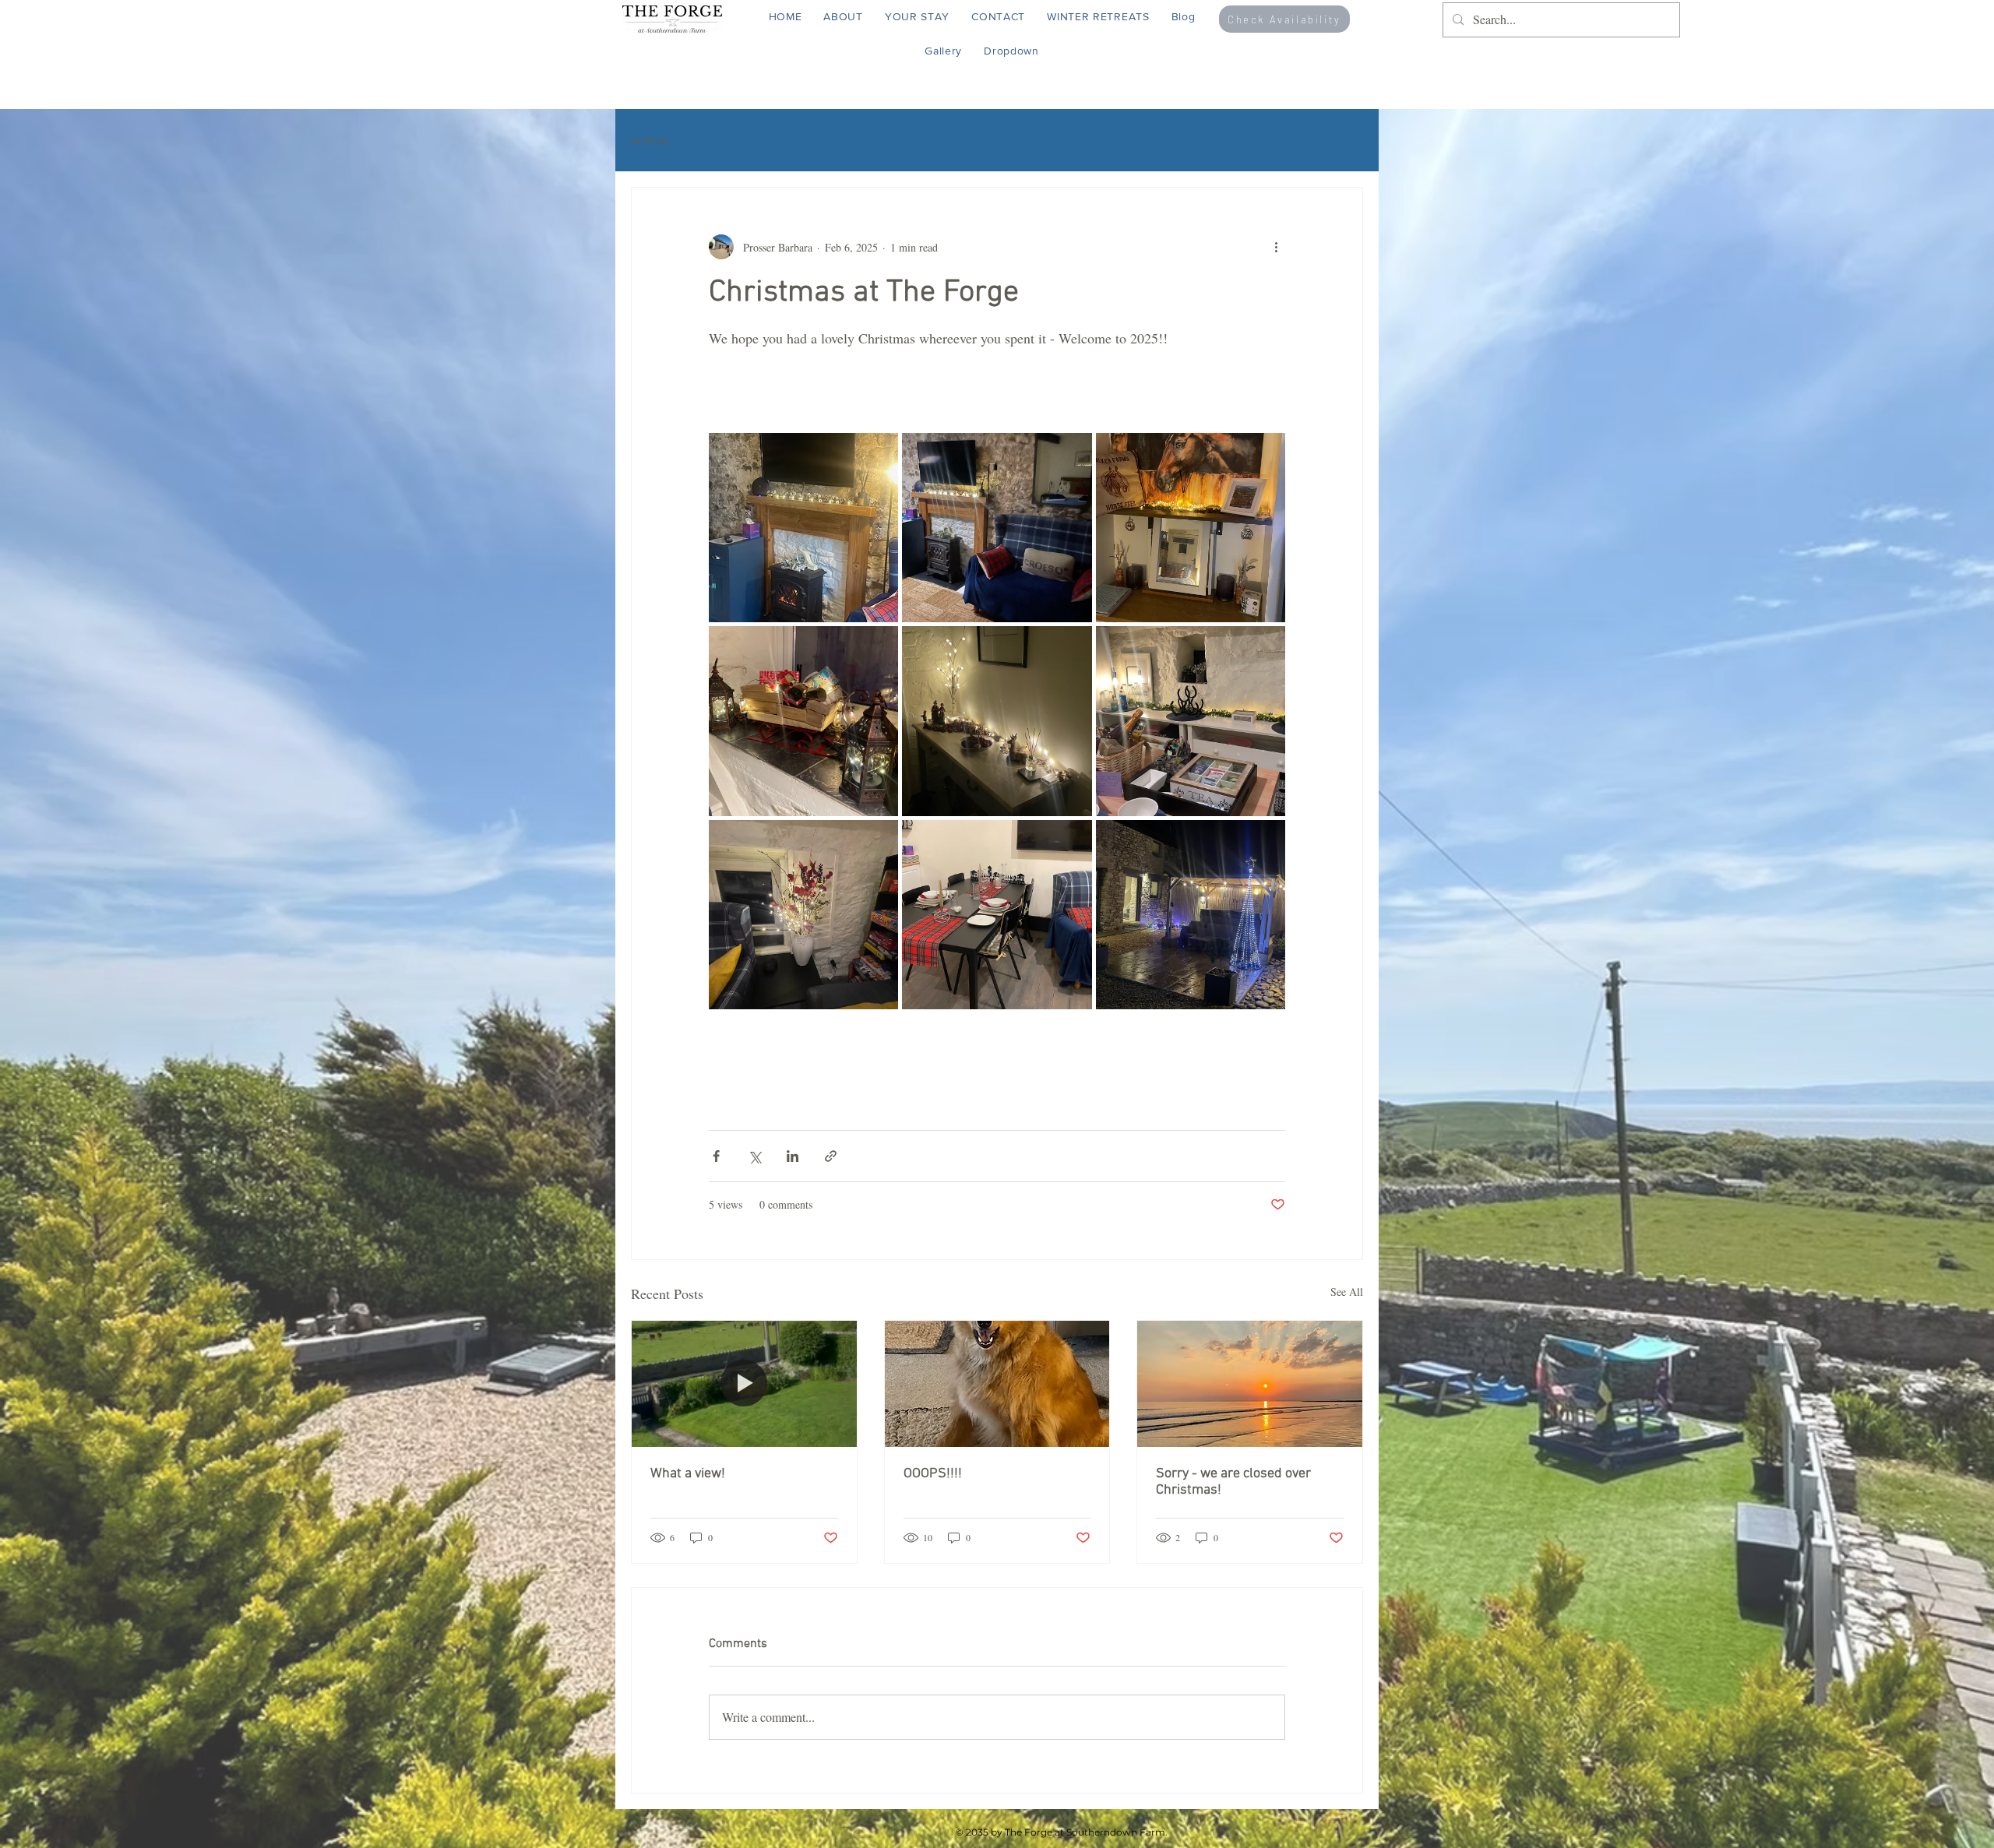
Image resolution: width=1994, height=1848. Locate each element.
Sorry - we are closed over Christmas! (1233, 1482)
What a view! (688, 1474)
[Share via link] (831, 1156)
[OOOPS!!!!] (997, 1384)
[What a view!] (744, 1384)
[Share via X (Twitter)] (754, 1156)
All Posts (650, 140)
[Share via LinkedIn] (793, 1156)
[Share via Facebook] (716, 1156)
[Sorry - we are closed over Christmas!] (1250, 1384)
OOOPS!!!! (933, 1474)
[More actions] (1276, 247)
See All (1347, 1292)
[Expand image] (803, 528)
